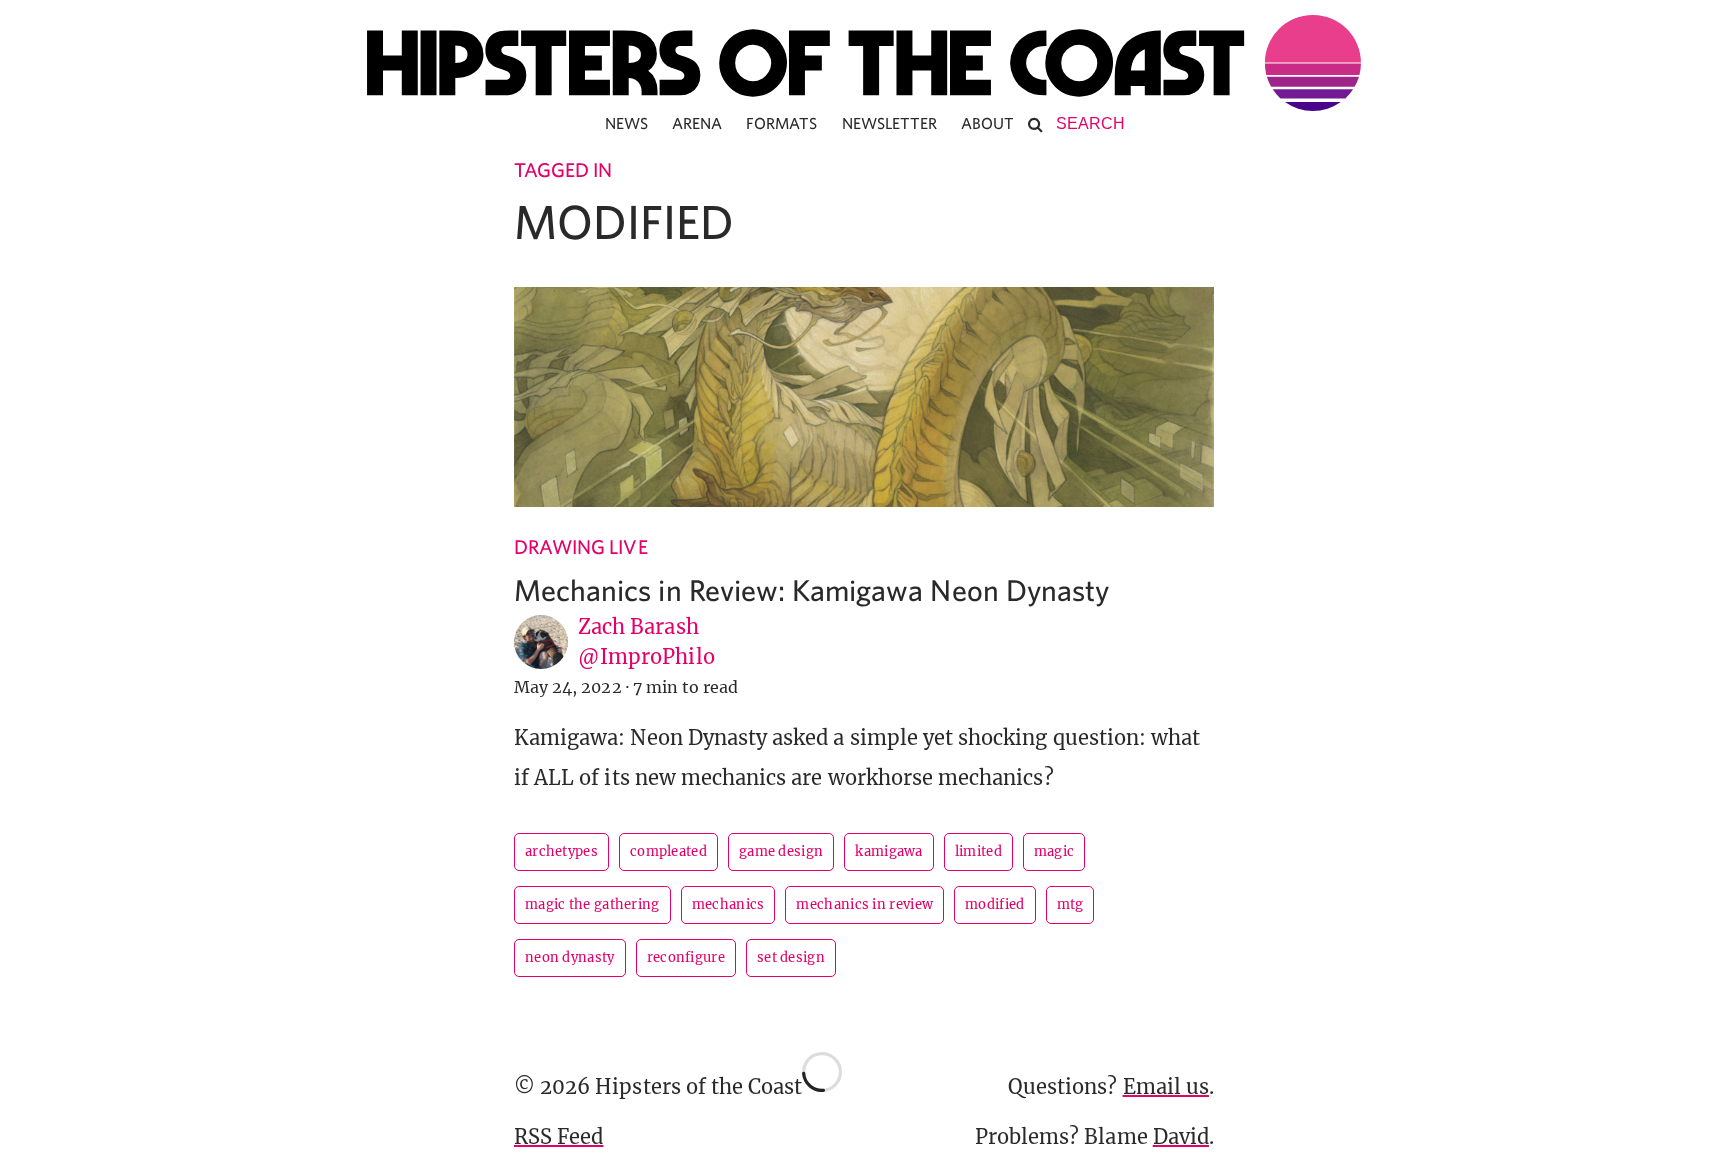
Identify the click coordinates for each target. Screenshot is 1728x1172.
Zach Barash (638, 626)
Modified (994, 904)
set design (791, 957)
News (626, 123)
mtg (1070, 904)
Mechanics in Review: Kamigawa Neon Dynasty (811, 589)
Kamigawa (888, 851)
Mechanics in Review (864, 904)
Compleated (668, 851)
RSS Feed (558, 1136)
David (1181, 1136)
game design (781, 851)
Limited (978, 851)
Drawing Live (581, 546)
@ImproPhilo (646, 656)
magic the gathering (592, 904)
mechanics (728, 904)
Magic (1054, 851)
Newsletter (890, 123)
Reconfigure (686, 957)
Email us (1166, 1086)
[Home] (864, 63)
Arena (697, 123)
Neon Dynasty (570, 957)
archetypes (561, 851)
